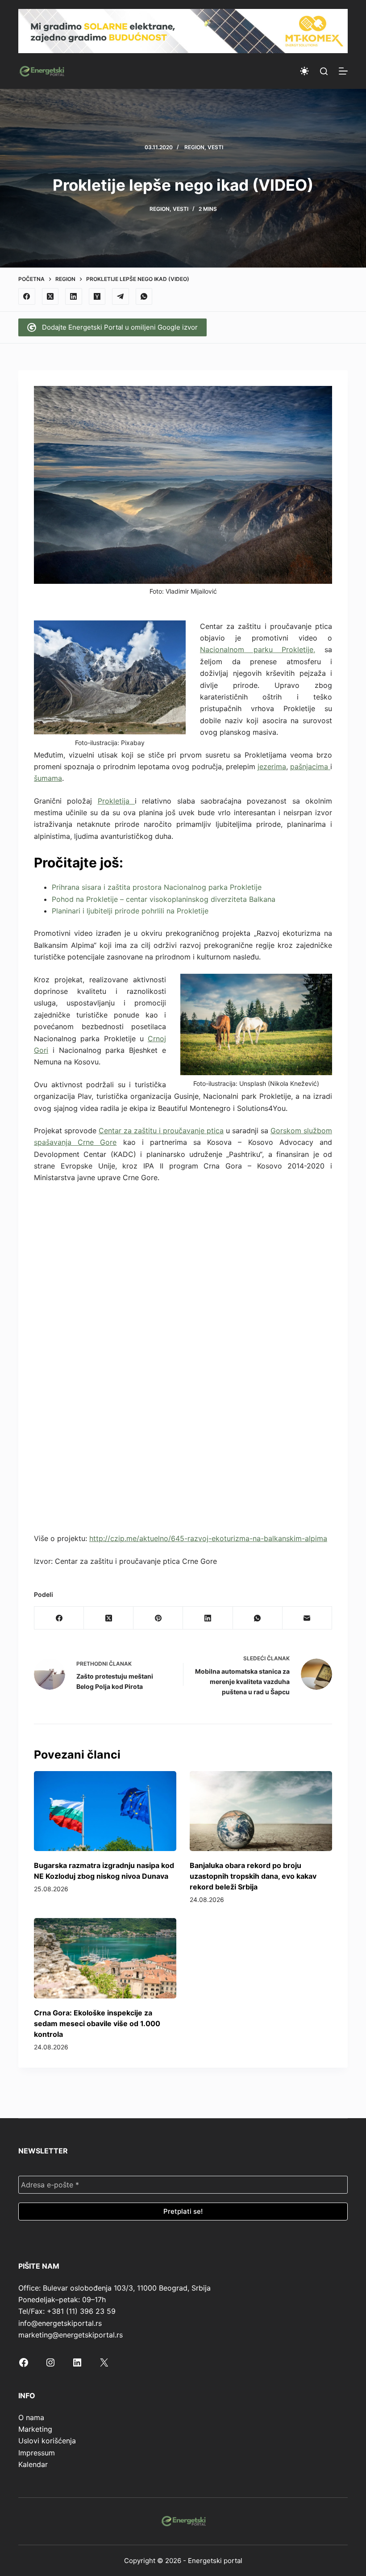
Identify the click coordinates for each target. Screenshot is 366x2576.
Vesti (215, 147)
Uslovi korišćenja (47, 2441)
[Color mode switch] (304, 71)
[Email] (307, 1618)
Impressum (37, 2453)
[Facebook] (27, 297)
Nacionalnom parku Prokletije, (258, 649)
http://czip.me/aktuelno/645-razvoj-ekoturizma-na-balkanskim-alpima (208, 1538)
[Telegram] (121, 297)
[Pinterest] (158, 1618)
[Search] (324, 71)
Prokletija (116, 801)
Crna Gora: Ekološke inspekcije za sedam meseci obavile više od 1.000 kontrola (97, 2023)
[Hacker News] (97, 297)
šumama (48, 778)
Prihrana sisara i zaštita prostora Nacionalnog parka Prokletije (157, 887)
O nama (31, 2417)
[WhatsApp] (144, 297)
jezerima (272, 767)
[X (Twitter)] (50, 297)
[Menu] (343, 71)
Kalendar (33, 2464)
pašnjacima (310, 767)
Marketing (35, 2429)
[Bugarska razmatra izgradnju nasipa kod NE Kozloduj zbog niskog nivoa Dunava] (105, 1811)
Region (194, 147)
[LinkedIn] (74, 297)
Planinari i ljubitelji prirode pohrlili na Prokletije (130, 911)
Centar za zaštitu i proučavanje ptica (161, 1131)
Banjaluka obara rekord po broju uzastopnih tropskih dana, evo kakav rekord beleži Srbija (253, 1876)
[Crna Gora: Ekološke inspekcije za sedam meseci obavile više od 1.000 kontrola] (105, 1958)
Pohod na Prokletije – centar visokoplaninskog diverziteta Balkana (164, 899)
